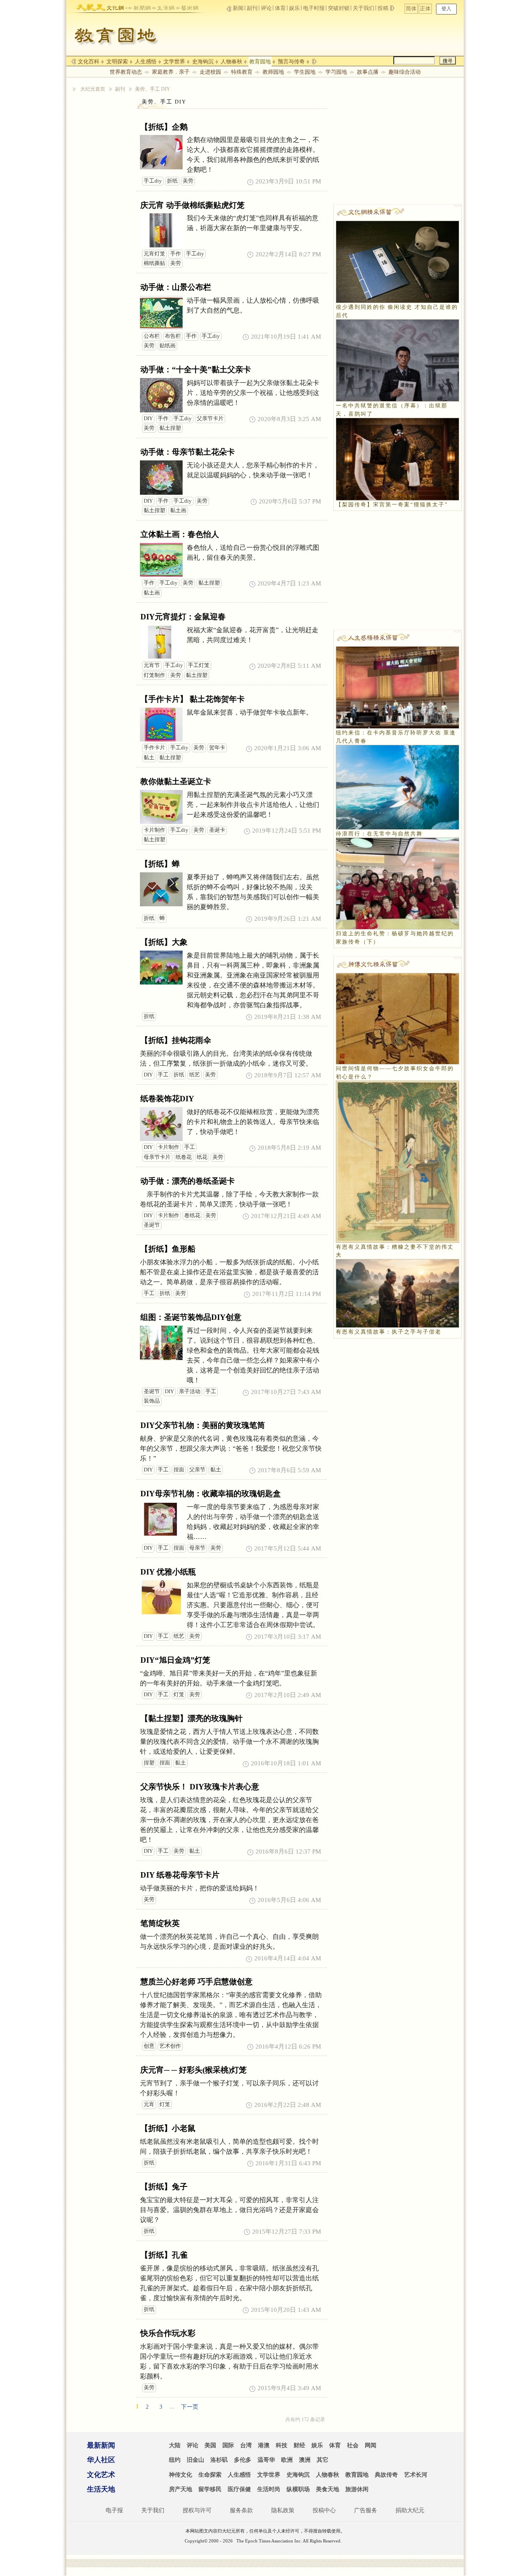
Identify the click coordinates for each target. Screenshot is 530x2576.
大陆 (175, 2445)
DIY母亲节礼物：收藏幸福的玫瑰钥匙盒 (211, 1494)
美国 (210, 2445)
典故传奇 (386, 2475)
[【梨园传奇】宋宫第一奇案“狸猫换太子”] (397, 459)
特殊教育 (242, 72)
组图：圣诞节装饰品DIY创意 (191, 1317)
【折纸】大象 (164, 942)
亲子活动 (190, 1392)
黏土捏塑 (170, 428)
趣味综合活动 (405, 72)
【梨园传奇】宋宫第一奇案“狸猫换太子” (392, 504)
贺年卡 (217, 748)
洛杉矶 (219, 2460)
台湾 (246, 2445)
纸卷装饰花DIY (167, 1099)
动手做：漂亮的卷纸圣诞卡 (188, 1181)
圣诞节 (152, 1225)
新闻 (238, 8)
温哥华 (266, 2460)
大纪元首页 (93, 89)
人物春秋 (231, 61)
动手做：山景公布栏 (176, 287)
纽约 (175, 2460)
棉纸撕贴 (154, 263)
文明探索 (117, 61)
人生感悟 (146, 61)
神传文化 (181, 2475)
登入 (446, 9)
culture (115, 6)
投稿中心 (324, 2510)
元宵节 (152, 665)
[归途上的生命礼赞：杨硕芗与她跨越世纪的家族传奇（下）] (397, 883)
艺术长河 (416, 2475)
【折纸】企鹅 (164, 127)
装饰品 (152, 1401)
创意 (149, 2046)
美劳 (188, 181)
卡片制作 (154, 830)
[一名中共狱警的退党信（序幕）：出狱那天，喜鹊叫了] (397, 360)
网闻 (371, 2445)
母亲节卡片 (157, 1157)
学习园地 (336, 72)
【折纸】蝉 (160, 864)
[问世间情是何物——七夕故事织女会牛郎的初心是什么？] (397, 1018)
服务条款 (241, 2510)
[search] (414, 60)
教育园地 (260, 61)
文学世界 (174, 61)
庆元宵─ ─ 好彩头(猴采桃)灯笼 (194, 2070)
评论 (266, 8)
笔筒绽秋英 (160, 1923)
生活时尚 (269, 2489)
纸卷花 (184, 1157)
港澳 (264, 2445)
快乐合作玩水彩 (168, 2333)
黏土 (149, 758)
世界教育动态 (126, 72)
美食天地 (328, 2489)
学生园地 (305, 72)
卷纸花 (192, 1216)
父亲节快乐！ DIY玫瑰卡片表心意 (200, 1787)
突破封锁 (339, 8)
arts (187, 6)
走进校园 (210, 72)
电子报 (114, 2510)
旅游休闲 (357, 2489)
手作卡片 (154, 748)
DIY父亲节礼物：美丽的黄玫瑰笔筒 (203, 1425)
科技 (282, 2445)
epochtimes (90, 6)
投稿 (384, 8)
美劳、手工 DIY (153, 89)
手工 (163, 1075)
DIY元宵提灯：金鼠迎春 (183, 617)
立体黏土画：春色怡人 (180, 534)
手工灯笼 (199, 665)
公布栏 (152, 336)
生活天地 (101, 2489)
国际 (228, 2445)
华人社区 (101, 2460)
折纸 (172, 181)
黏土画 (178, 510)
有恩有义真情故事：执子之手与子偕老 (389, 1332)
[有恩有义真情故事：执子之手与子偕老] (397, 1293)
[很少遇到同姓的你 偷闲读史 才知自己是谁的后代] (397, 261)
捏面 (179, 1470)
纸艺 (195, 1075)
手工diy (153, 181)
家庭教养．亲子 (171, 72)
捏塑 (149, 1763)
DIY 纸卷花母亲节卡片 (180, 1875)
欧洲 (287, 2460)
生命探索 (210, 2475)
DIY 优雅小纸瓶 (168, 1572)
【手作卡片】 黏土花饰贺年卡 (193, 699)
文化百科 (89, 61)
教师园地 (273, 72)
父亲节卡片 (210, 419)
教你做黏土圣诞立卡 (176, 781)
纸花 (202, 1157)
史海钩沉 (203, 61)
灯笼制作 (154, 675)
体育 (280, 8)
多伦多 (243, 2460)
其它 (323, 2460)
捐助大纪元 (410, 2510)
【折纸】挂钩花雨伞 (176, 1040)
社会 (353, 2445)
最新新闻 (101, 2445)
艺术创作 (170, 2046)
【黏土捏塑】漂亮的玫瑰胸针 (192, 1718)
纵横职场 (298, 2489)
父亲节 (197, 1470)
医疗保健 (239, 2489)
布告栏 (173, 336)
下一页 (190, 2407)
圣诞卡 (217, 830)
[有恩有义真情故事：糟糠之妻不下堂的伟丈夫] (397, 1161)
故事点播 (368, 72)
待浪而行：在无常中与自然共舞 (379, 834)
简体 (411, 8)
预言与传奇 (291, 61)
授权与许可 (197, 2510)
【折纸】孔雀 (164, 2255)
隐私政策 (283, 2510)
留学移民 (210, 2489)
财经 (299, 2445)
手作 (176, 254)
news (139, 6)
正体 (425, 8)
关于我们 (364, 8)
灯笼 (179, 1695)
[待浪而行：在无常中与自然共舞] (397, 786)
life (163, 6)
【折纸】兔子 (164, 2187)
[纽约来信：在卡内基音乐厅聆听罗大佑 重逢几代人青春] (397, 687)
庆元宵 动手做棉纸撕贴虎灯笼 (193, 205)
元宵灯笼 (154, 254)
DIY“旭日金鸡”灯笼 (175, 1660)
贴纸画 (167, 346)
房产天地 (181, 2489)
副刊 (252, 8)
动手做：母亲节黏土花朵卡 (188, 452)
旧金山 (195, 2460)
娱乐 (294, 8)
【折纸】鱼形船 (168, 1249)
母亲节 (197, 1548)
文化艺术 (101, 2475)
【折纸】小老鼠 (168, 2128)
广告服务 (366, 2510)
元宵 (149, 2104)
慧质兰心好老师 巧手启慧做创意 (196, 1982)
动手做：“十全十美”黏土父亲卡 (196, 370)
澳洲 (305, 2460)
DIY (148, 419)
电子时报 (314, 8)
